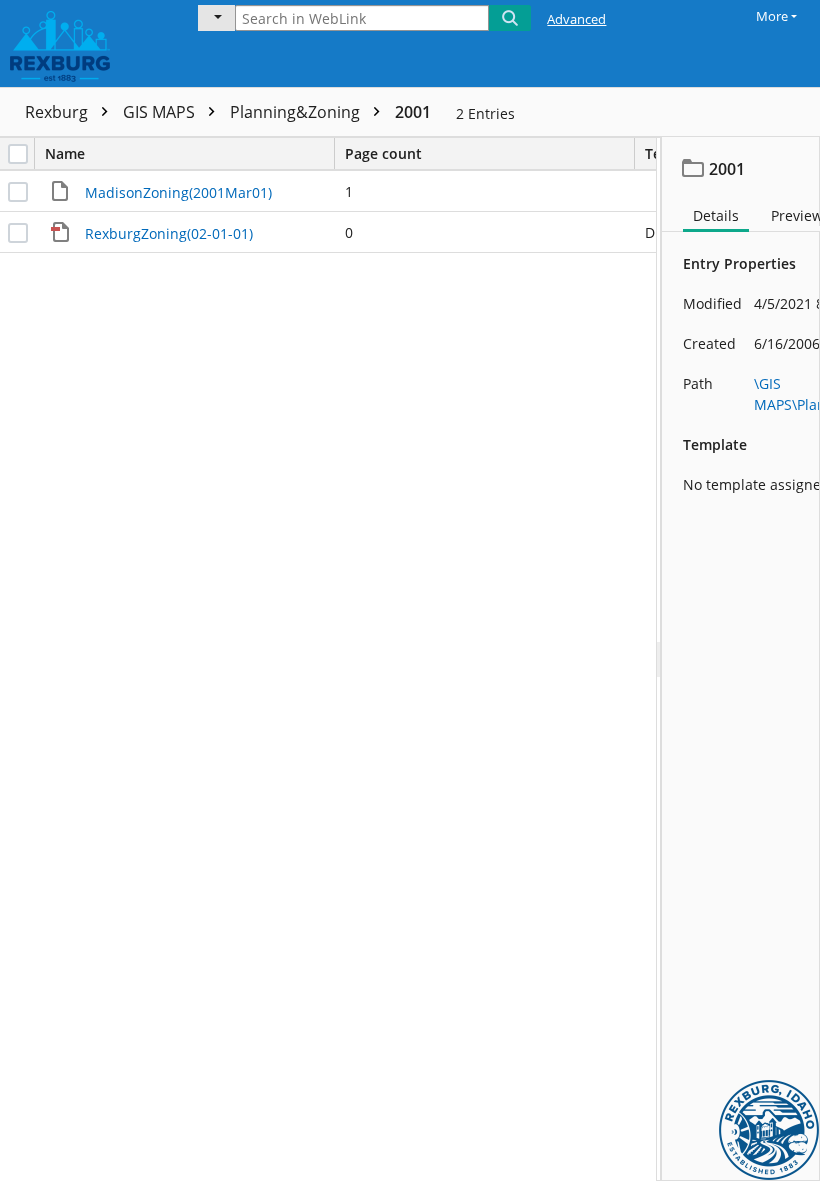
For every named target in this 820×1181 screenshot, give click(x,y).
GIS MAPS (161, 112)
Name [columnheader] (65, 153)
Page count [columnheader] (383, 153)
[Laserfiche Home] (85, 43)
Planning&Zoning (297, 112)
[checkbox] (18, 154)
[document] (741, 659)
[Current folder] (216, 18)
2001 (413, 112)
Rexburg (58, 112)
